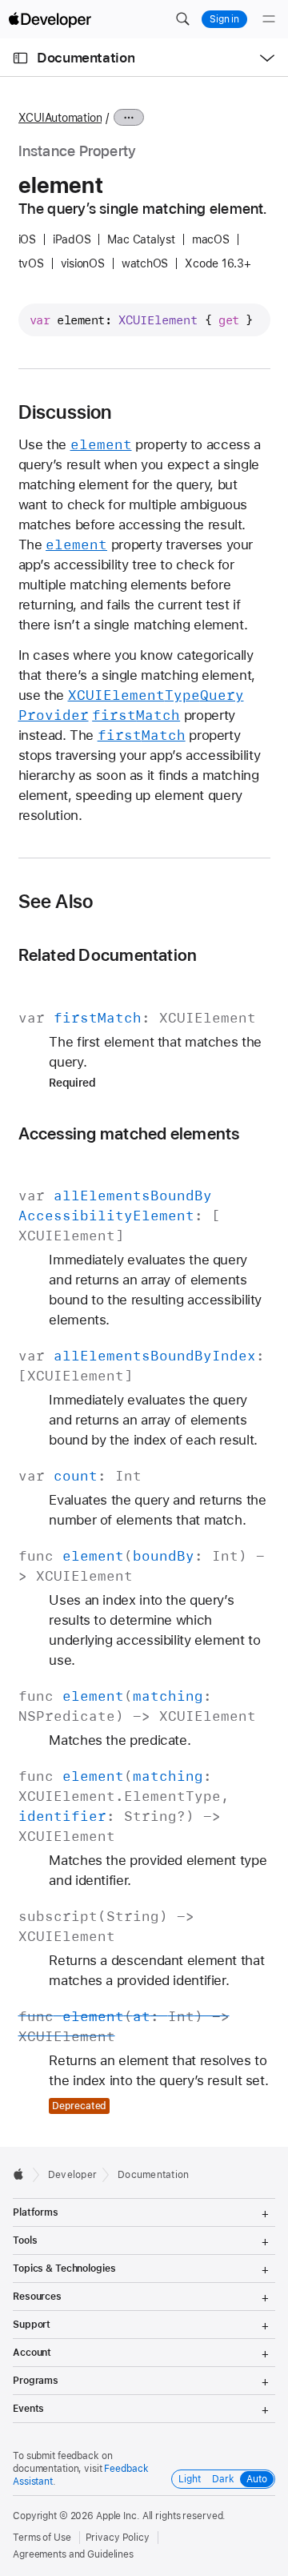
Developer (72, 2175)
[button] (182, 19)
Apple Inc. (118, 2516)
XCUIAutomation (60, 118)
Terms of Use (42, 2538)
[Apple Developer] (50, 19)
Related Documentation (108, 955)
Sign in (224, 19)
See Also (56, 902)
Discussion (65, 412)
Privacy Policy (118, 2538)
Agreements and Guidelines (73, 2554)
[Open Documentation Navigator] (20, 58)
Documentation (86, 58)
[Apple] (23, 2174)
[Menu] (269, 19)
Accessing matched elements (129, 1133)
